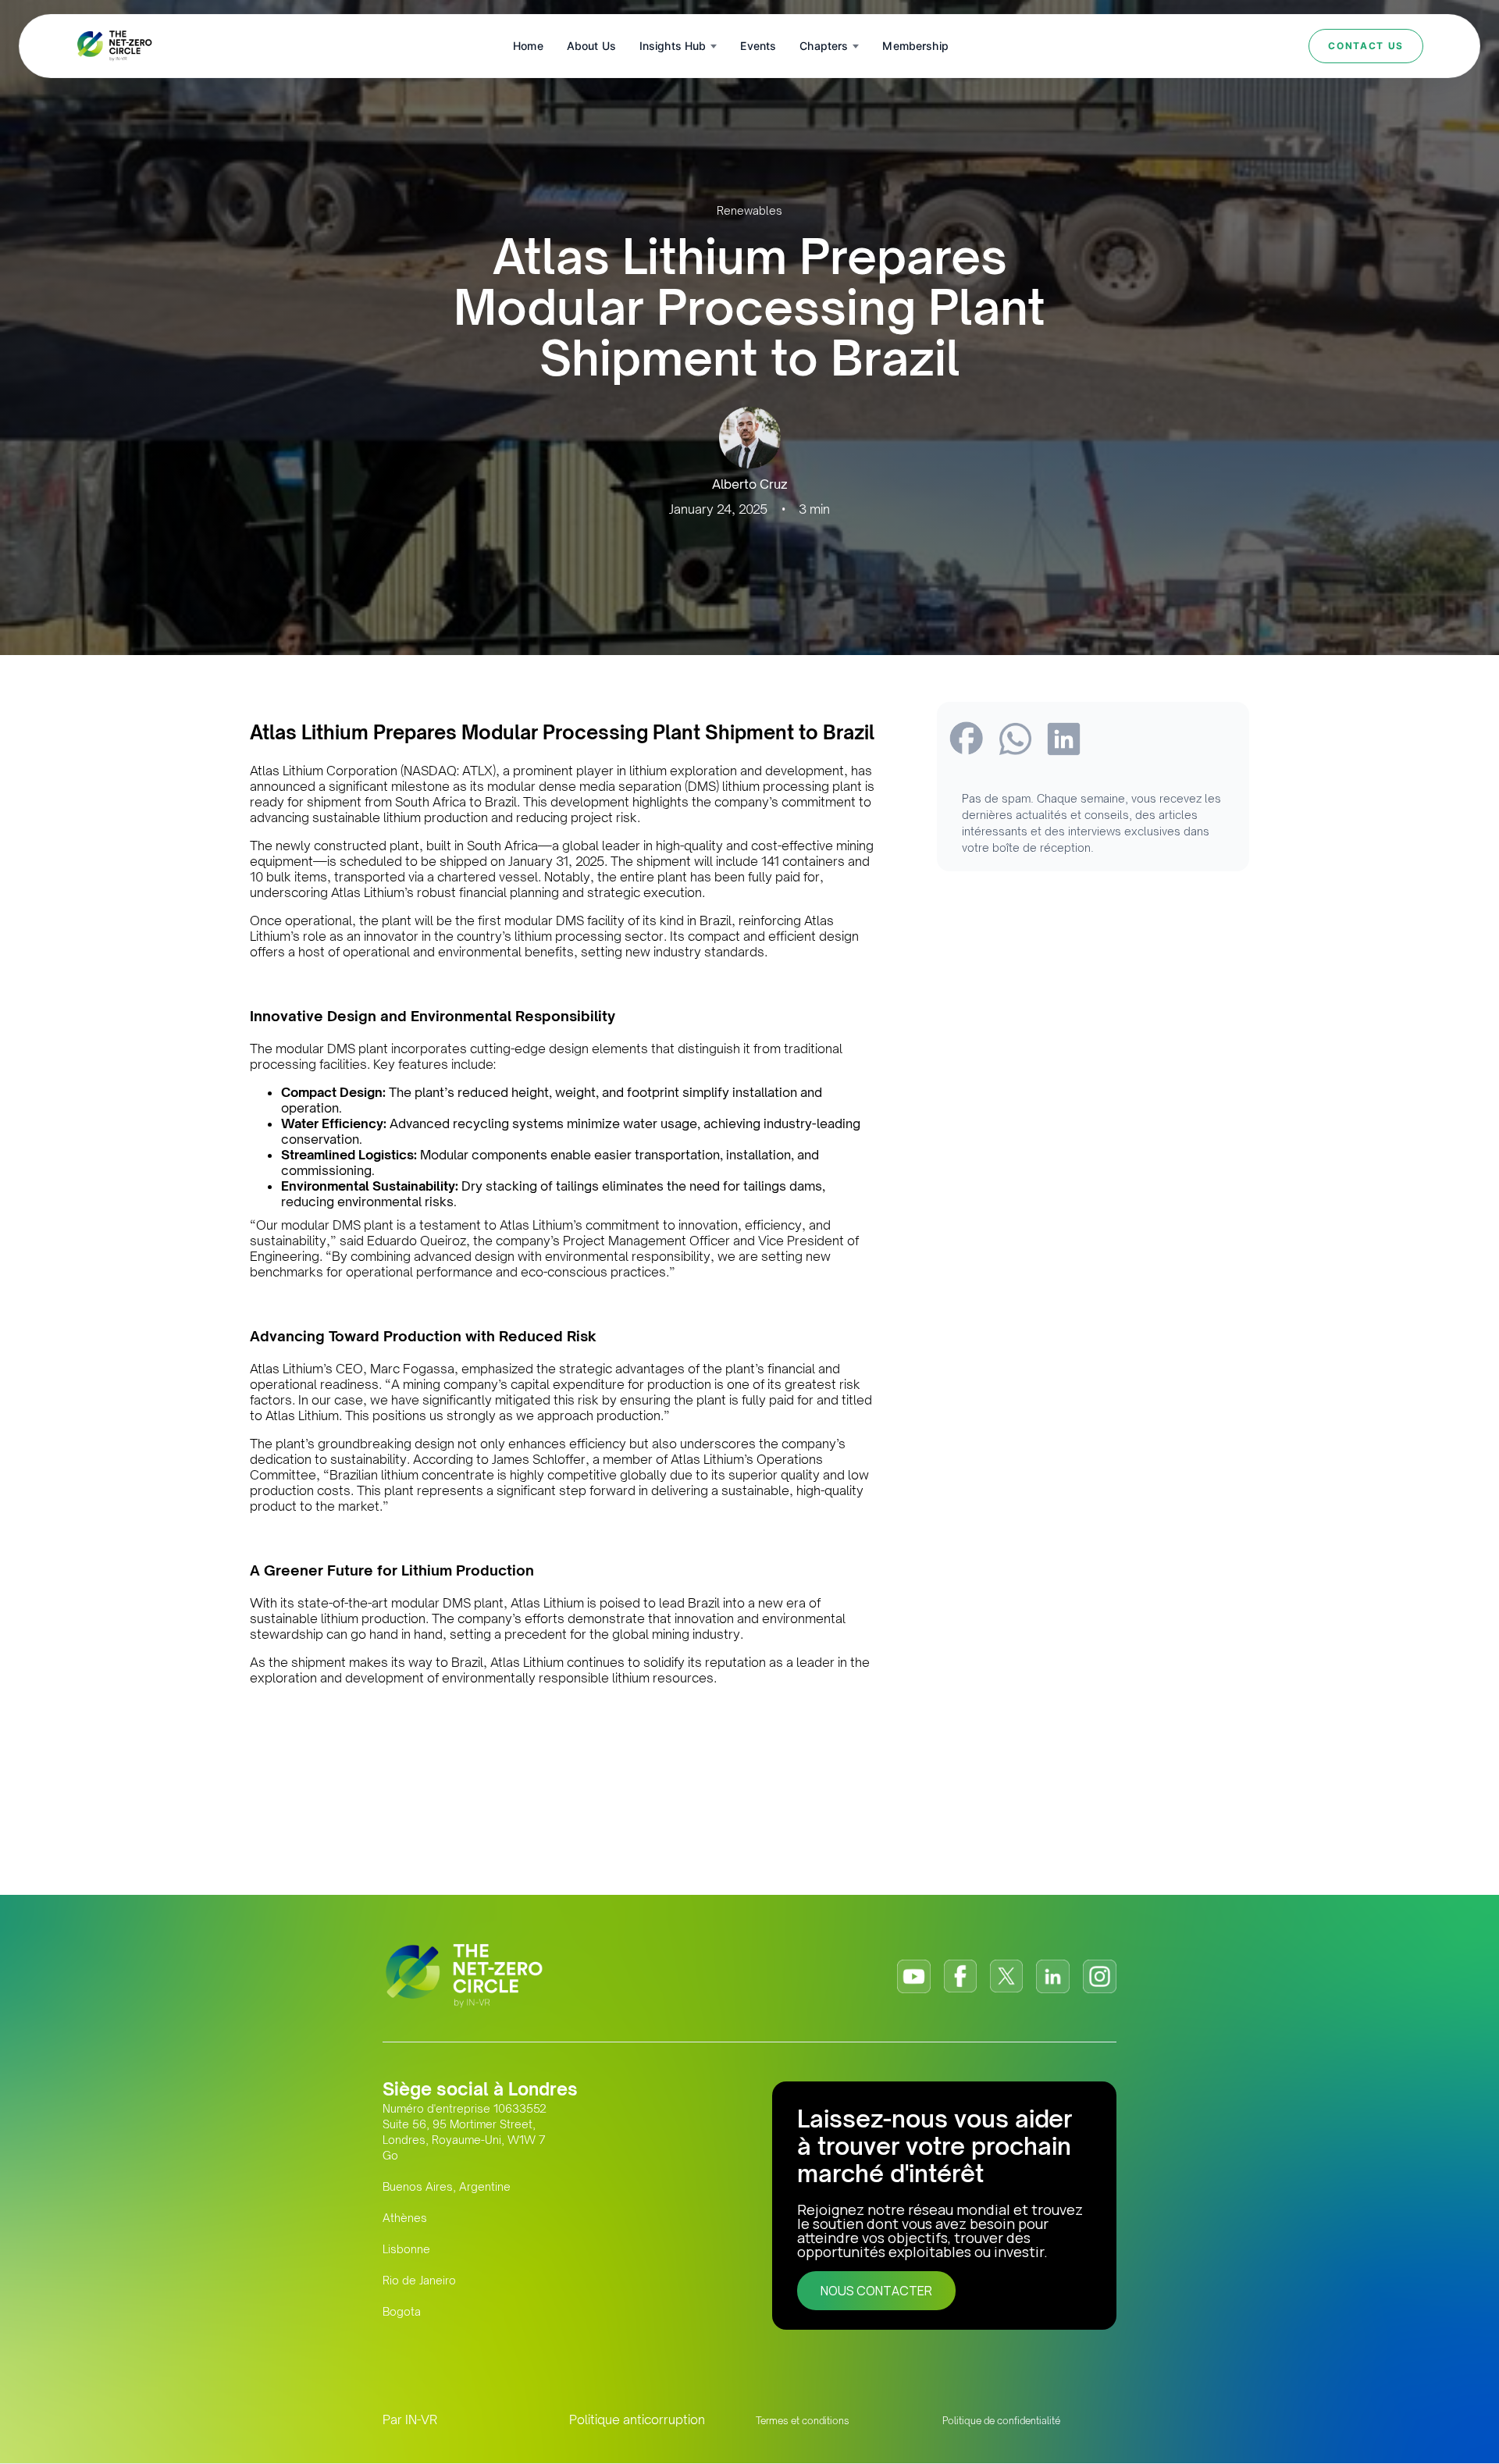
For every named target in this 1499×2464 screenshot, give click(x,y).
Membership (915, 46)
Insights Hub (673, 46)
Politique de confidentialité (1001, 2421)
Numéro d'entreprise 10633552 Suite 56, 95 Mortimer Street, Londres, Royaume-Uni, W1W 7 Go (465, 2132)
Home (528, 46)
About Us (591, 46)
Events (758, 46)
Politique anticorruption (637, 2419)
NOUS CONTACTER (876, 2291)
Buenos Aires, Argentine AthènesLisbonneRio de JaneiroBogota (447, 2249)
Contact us (1366, 46)
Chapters (824, 46)
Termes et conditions (803, 2421)
